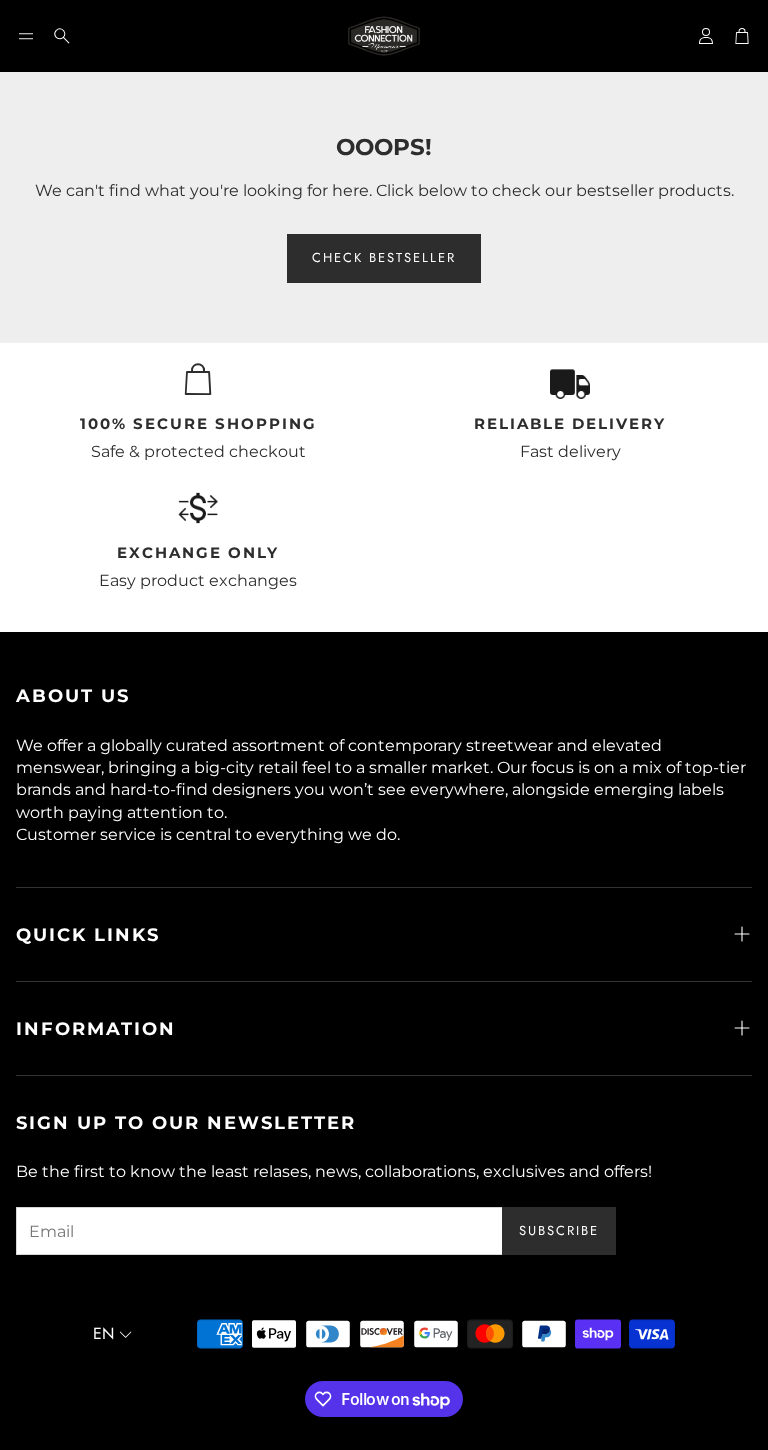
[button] (26, 36)
